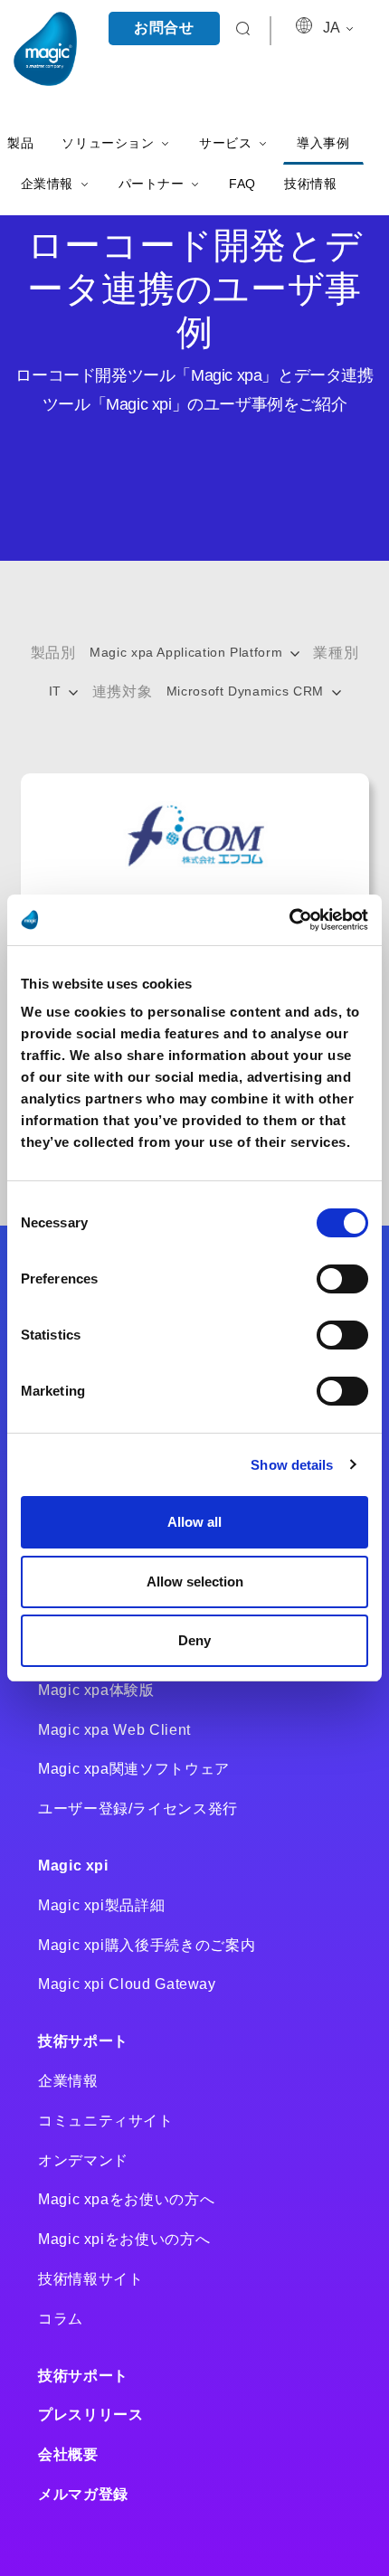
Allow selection (195, 1582)
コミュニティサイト (106, 2121)
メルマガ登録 (83, 2494)
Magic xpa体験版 (96, 1690)
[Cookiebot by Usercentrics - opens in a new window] (289, 920)
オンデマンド (83, 2160)
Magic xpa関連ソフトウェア (134, 1769)
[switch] (342, 1279)
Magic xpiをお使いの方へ (124, 2239)
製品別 (53, 653)
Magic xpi (73, 1866)
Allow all (194, 1522)
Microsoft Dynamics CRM (247, 691)
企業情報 (68, 2081)
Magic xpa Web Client (114, 1730)
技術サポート (83, 2041)
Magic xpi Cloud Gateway (127, 1984)
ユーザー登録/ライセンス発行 (138, 1809)
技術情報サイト (90, 2279)
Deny (194, 1640)
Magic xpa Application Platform (188, 652)
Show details (292, 1465)
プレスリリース (90, 2415)
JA (333, 28)
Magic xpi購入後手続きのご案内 (147, 1945)
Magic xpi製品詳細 (101, 1905)
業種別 (336, 653)
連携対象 (123, 691)
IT (57, 691)
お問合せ (164, 28)
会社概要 (68, 2454)
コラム (61, 2319)
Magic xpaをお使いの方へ (126, 2199)
